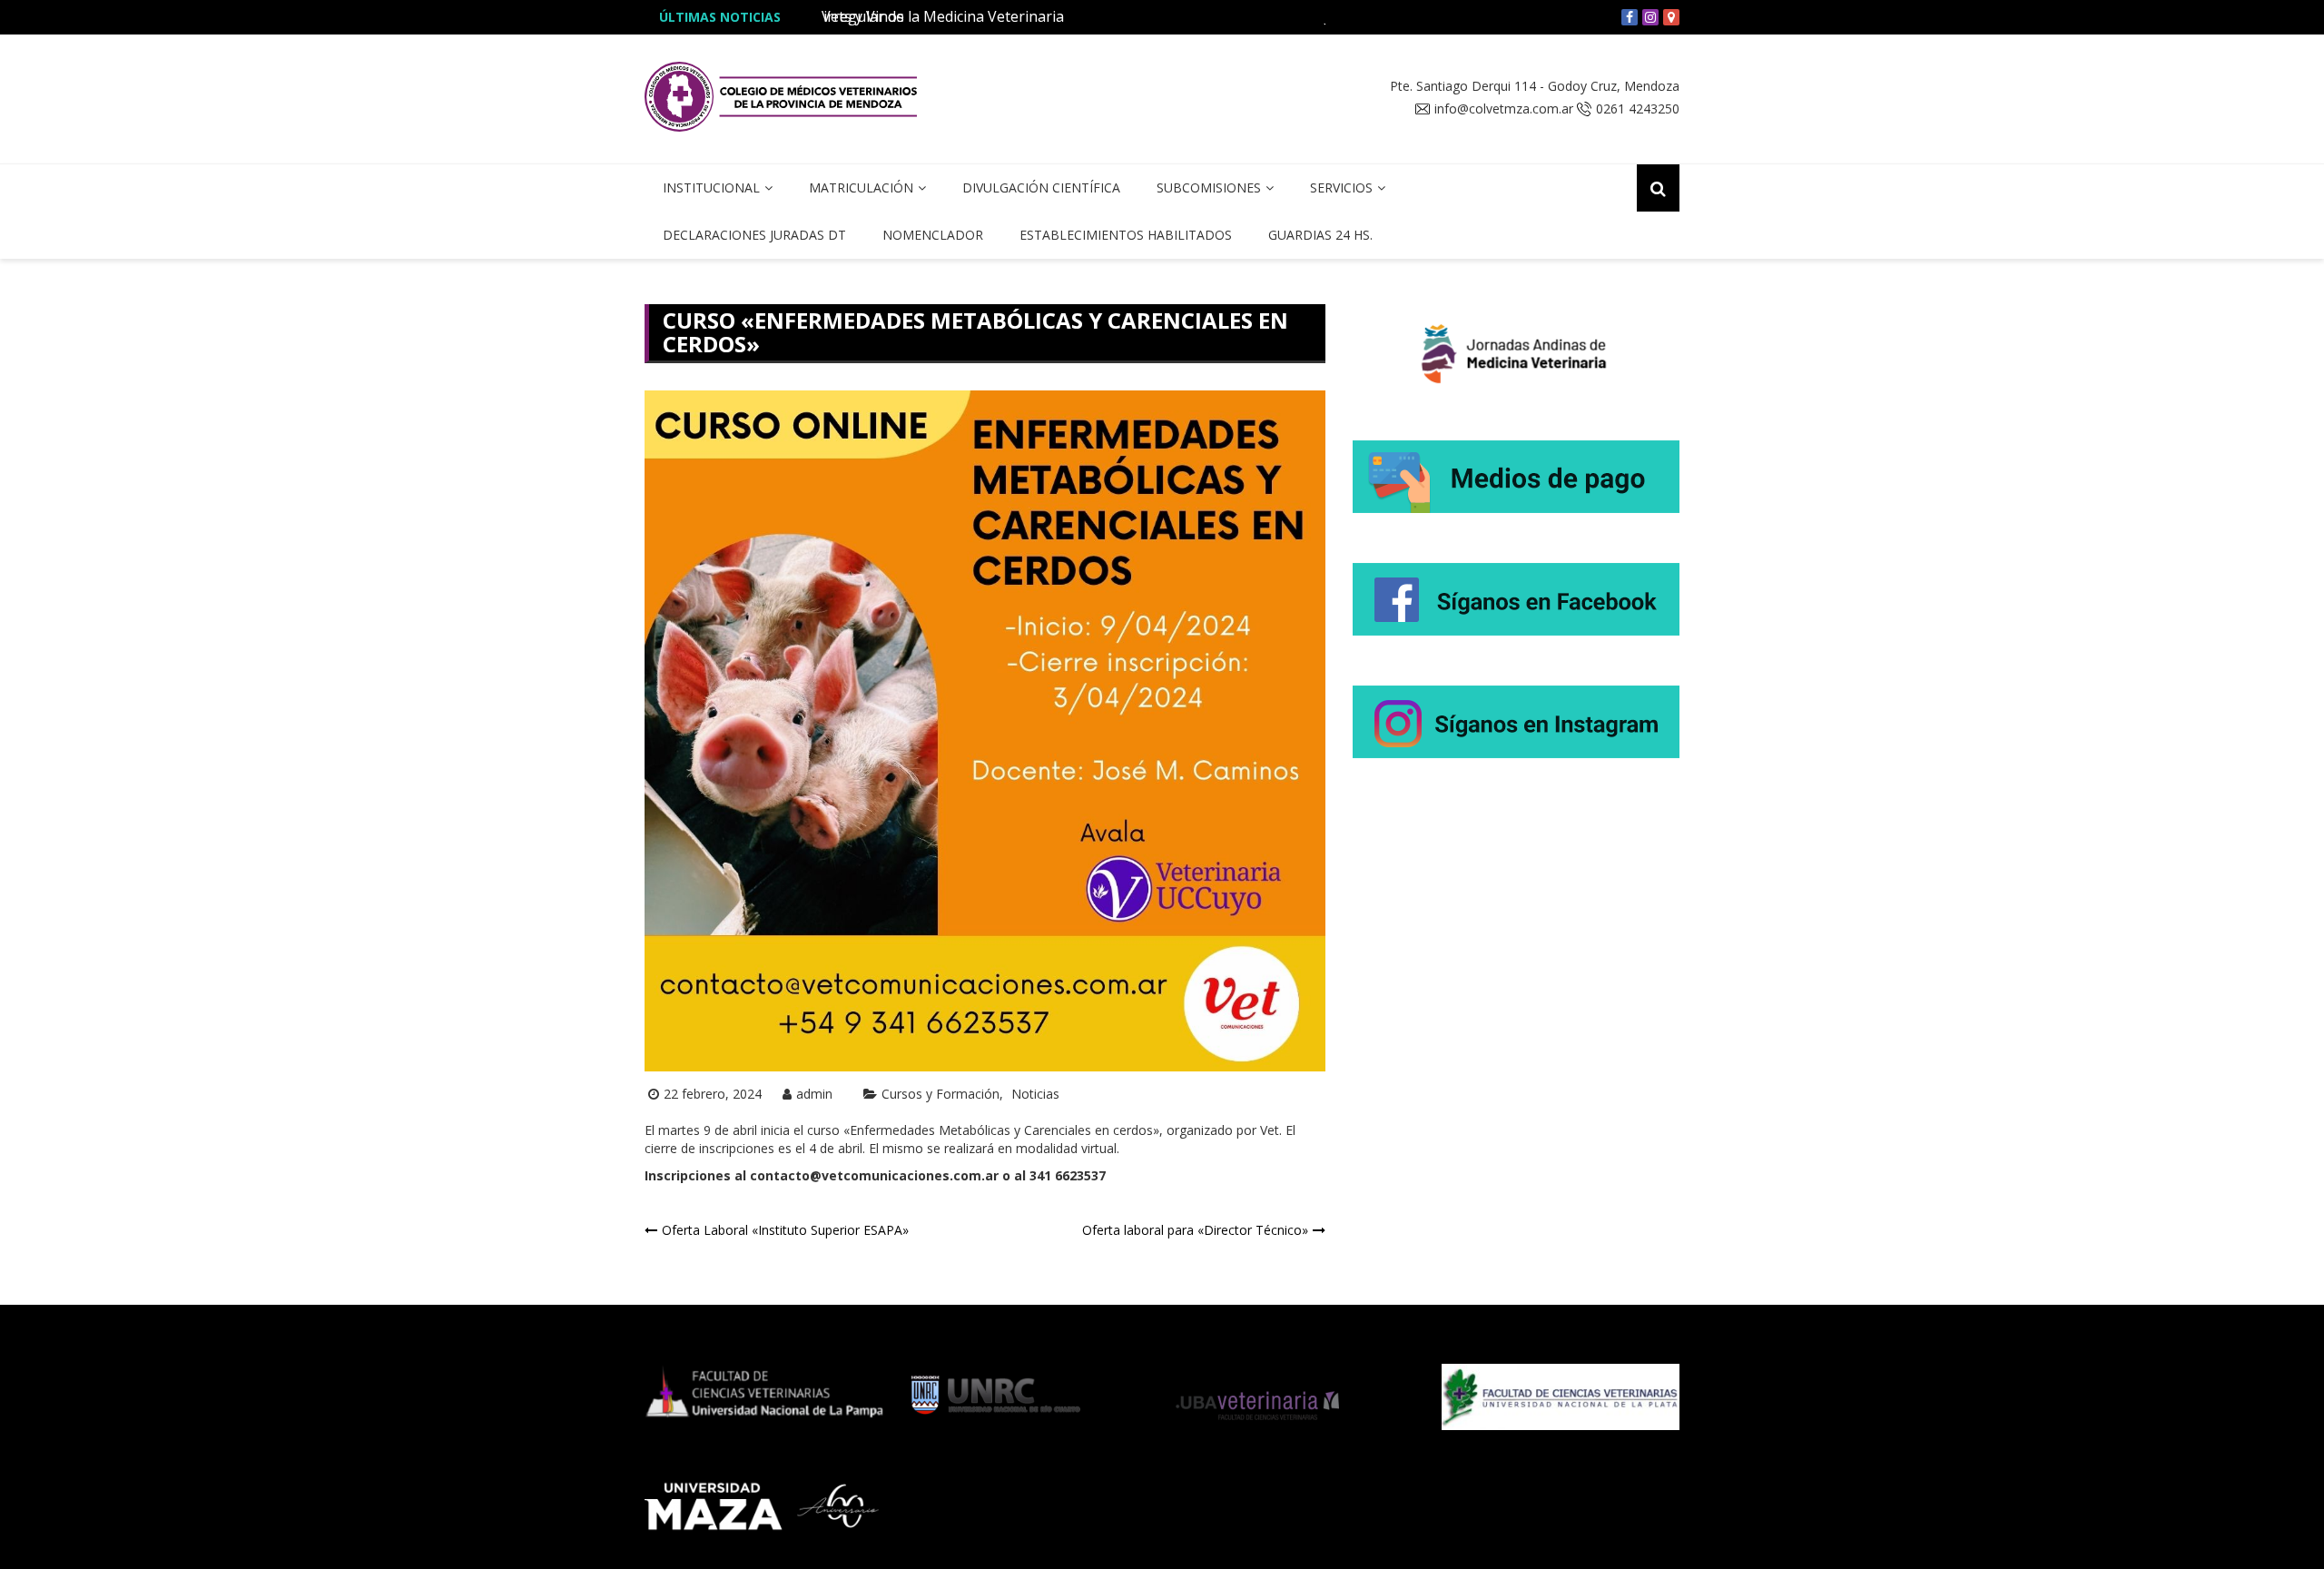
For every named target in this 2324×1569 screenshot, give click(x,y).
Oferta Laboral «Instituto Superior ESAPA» (785, 1230)
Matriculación (861, 187)
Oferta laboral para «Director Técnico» (1195, 1230)
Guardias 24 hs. (1320, 235)
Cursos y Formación (940, 1094)
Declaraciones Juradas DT (754, 235)
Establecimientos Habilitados (1126, 235)
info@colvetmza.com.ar (1504, 109)
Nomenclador (933, 235)
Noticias (1035, 1094)
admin (814, 1094)
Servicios (1341, 187)
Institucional (711, 187)
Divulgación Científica (1041, 187)
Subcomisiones (1209, 187)
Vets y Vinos (863, 16)
